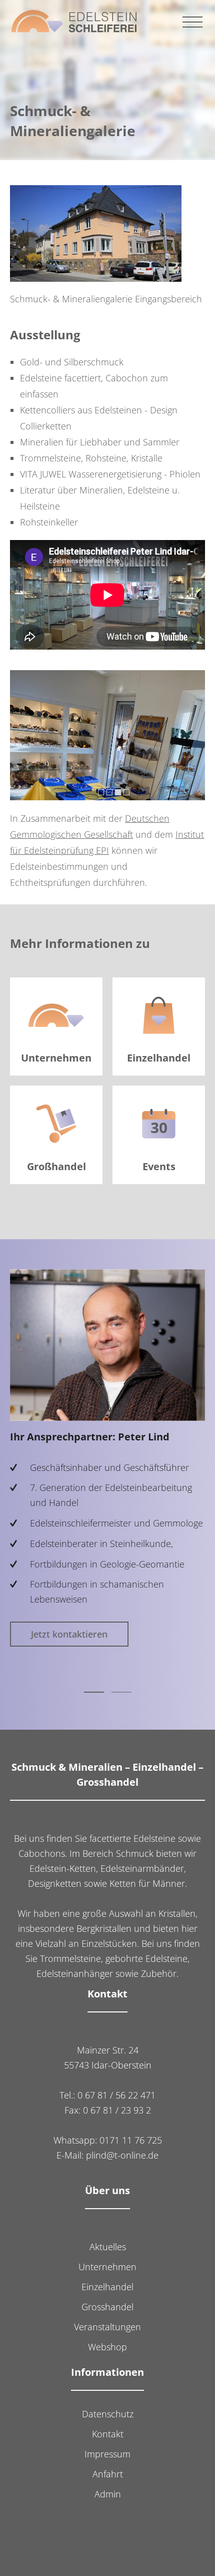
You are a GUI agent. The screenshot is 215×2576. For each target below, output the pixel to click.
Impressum (107, 2454)
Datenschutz (108, 2414)
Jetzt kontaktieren (69, 1634)
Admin (108, 2494)
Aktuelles (108, 2247)
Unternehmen (107, 2267)
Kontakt (108, 2434)
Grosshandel (107, 2307)
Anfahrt (108, 2474)
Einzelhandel (107, 2287)
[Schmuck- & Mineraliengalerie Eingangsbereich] (96, 234)
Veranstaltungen (107, 2327)
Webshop (107, 2347)
